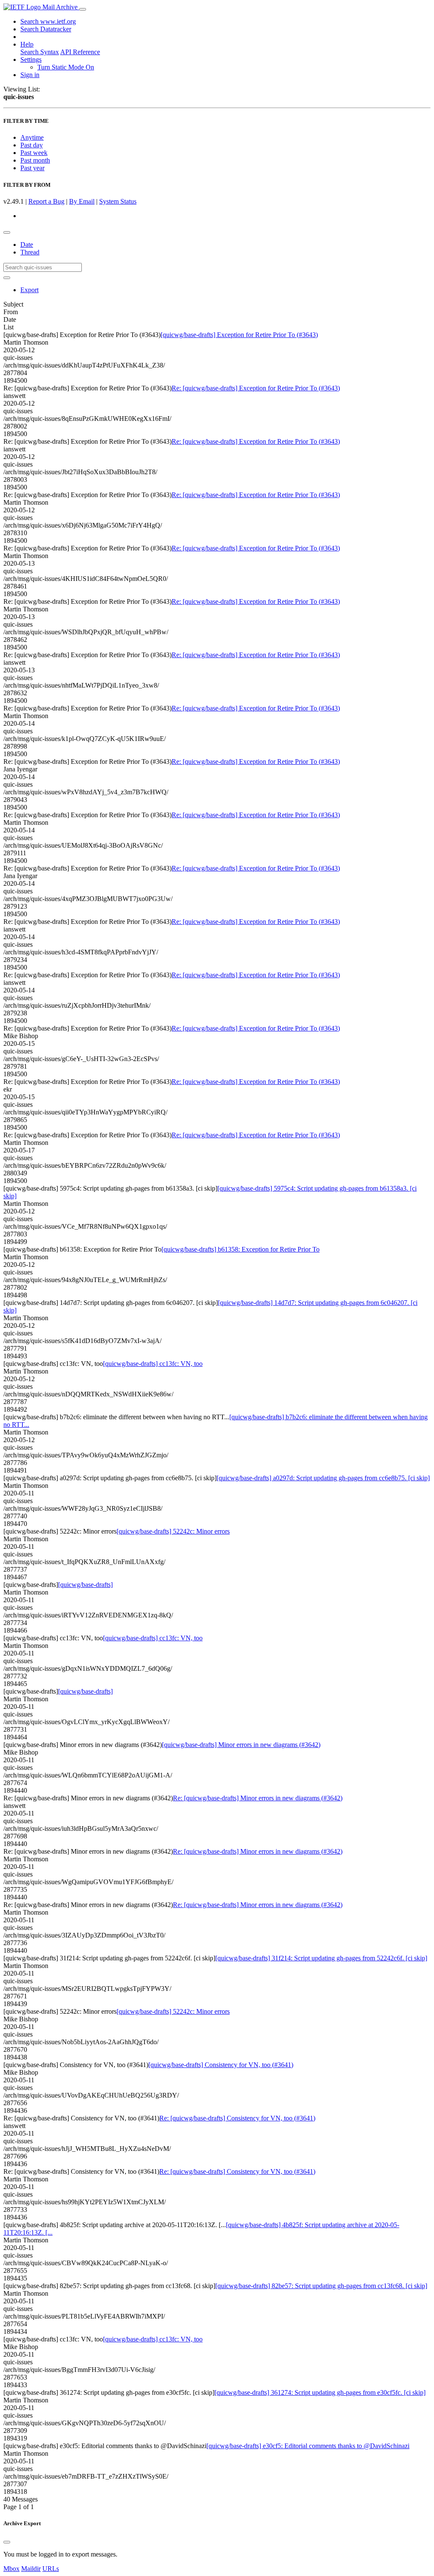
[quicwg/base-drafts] (85, 1585)
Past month (35, 160)
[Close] (7, 2542)
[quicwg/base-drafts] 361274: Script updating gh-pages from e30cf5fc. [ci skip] (320, 2392)
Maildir (31, 2569)
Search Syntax (40, 52)
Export (29, 290)
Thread (30, 252)
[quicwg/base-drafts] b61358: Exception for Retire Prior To (241, 1249)
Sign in (30, 75)
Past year (32, 168)
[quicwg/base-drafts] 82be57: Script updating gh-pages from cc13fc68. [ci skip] (321, 2286)
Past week (34, 153)
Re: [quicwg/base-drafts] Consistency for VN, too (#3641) (237, 2118)
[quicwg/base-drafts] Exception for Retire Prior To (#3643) (239, 335)
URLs (51, 2569)
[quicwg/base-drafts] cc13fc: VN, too (153, 1364)
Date (27, 245)
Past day (32, 145)
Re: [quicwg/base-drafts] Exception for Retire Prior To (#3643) (256, 388)
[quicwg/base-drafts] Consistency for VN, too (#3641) (221, 2065)
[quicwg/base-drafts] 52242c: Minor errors (173, 1531)
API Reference (80, 52)
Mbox (11, 2569)
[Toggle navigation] (83, 9)
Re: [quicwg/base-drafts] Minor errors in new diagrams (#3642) (258, 1798)
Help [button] (27, 44)
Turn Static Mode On (66, 67)
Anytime (32, 137)
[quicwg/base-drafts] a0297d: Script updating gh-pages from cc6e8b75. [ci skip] (323, 1478)
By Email (82, 201)
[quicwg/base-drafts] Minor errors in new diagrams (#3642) (241, 1745)
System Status (118, 201)
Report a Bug (46, 201)
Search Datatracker (46, 29)
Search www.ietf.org (48, 21)
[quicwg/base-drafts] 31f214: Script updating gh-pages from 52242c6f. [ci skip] (321, 1958)
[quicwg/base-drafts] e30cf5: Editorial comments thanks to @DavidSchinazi (308, 2446)
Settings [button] (31, 59)
